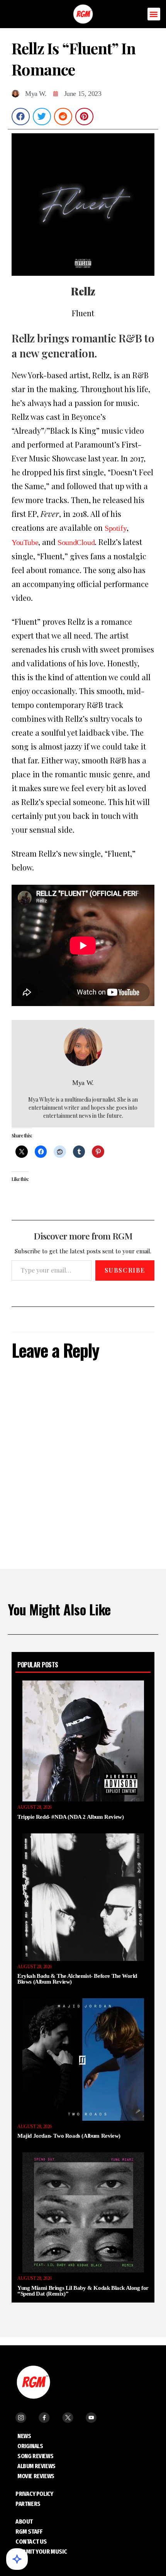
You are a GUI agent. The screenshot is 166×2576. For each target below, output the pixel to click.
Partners (28, 2504)
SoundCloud (76, 542)
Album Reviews (36, 2466)
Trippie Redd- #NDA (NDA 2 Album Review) (70, 1817)
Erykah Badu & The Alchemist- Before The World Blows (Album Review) (77, 1979)
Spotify (116, 528)
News (24, 2436)
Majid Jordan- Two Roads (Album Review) (69, 2136)
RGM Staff (29, 2532)
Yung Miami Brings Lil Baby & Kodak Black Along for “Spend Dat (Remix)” (83, 2291)
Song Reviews (35, 2456)
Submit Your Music (41, 2552)
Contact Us (31, 2542)
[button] (154, 14)
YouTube (25, 542)
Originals (30, 2446)
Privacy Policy (34, 2494)
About (24, 2521)
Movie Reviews (36, 2476)
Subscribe (125, 1270)
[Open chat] (17, 2559)
